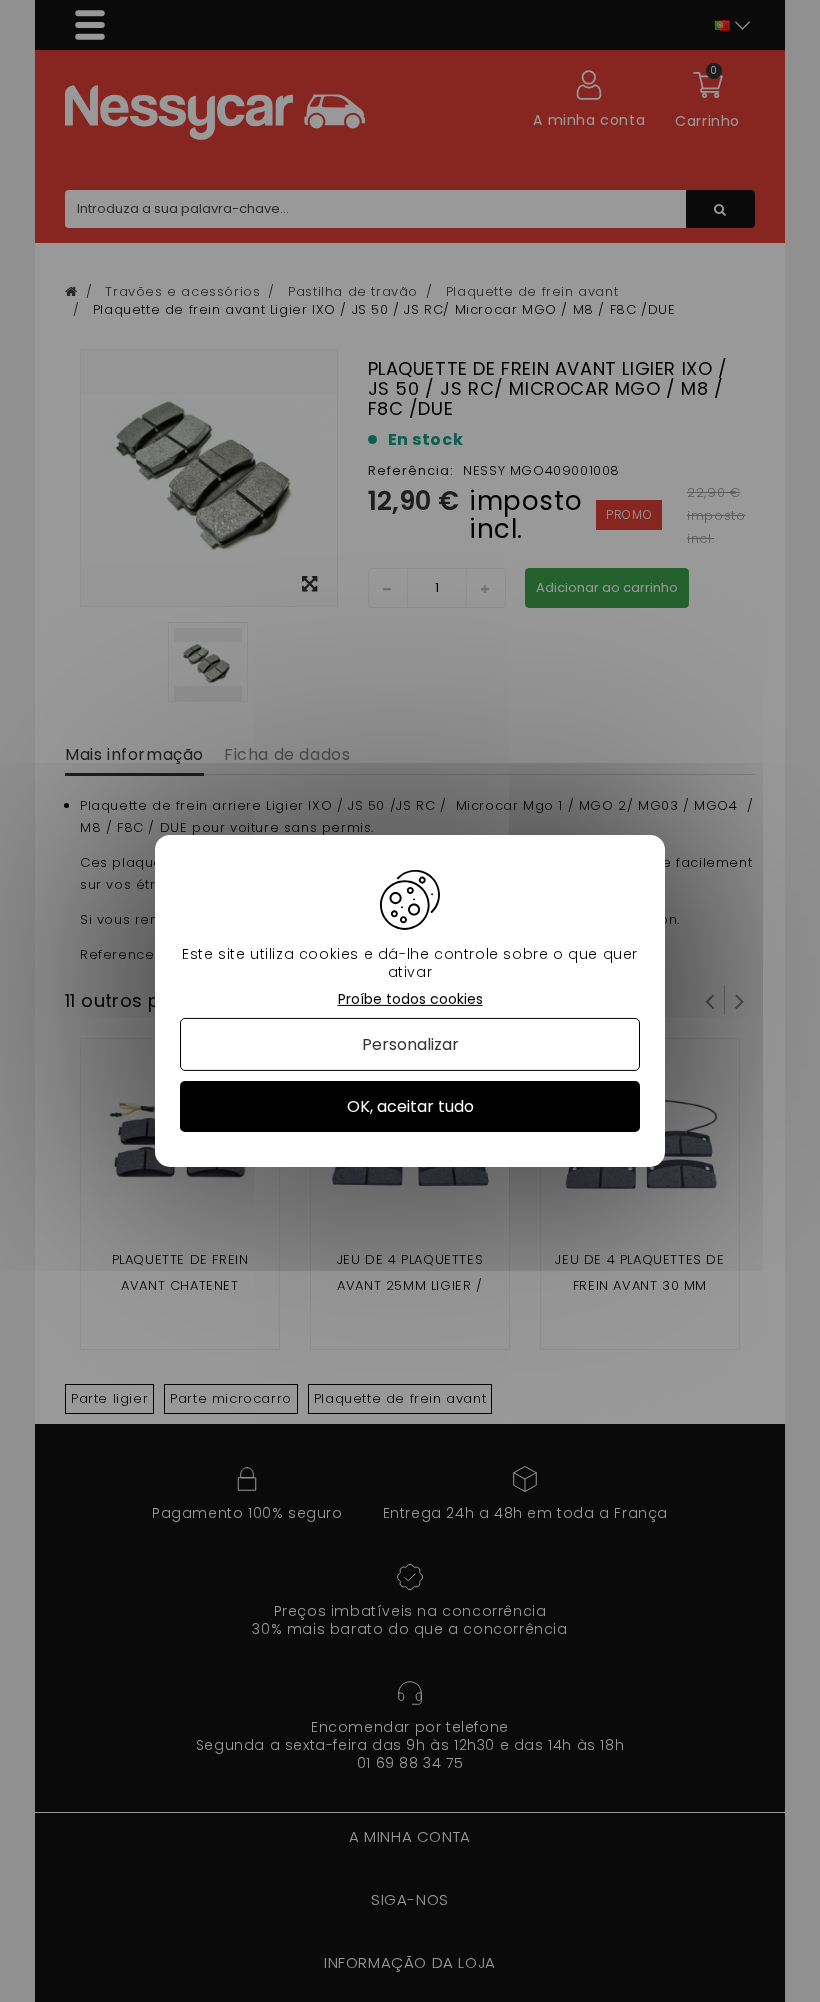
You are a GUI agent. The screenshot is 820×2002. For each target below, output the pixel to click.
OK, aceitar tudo (410, 1106)
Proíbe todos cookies (410, 999)
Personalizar (410, 1044)
